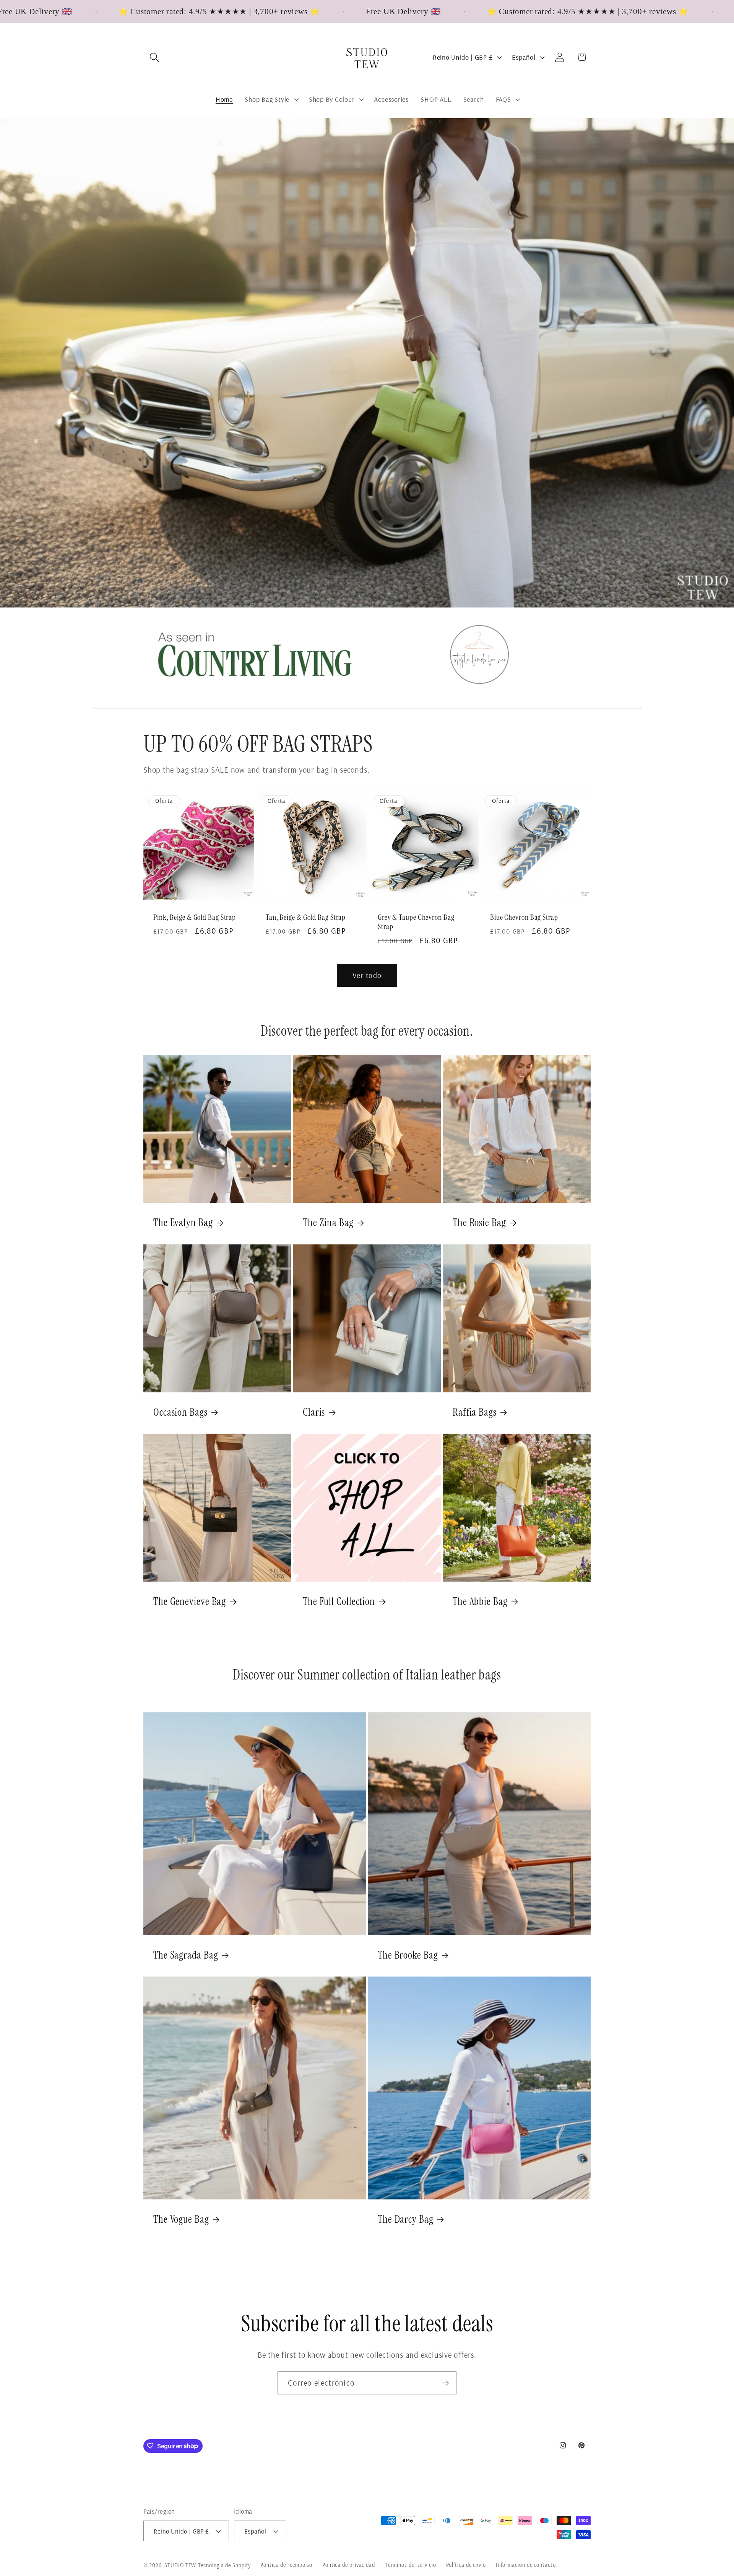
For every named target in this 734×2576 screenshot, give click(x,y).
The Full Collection (339, 1602)
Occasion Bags (180, 1412)
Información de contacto (526, 2565)
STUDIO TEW (180, 2565)
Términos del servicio (411, 2565)
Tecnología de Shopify (224, 2565)
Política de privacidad (349, 2565)
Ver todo (367, 975)
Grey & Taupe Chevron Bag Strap (416, 922)
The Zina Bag (328, 1223)
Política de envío (466, 2565)
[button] (154, 57)
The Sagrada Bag (186, 1955)
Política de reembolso (286, 2565)
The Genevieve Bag (190, 1602)
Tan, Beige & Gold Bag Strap (306, 918)
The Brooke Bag (408, 1955)
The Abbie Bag (480, 1602)
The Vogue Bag (181, 2219)
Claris (314, 1412)
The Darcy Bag (406, 2219)
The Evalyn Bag (183, 1223)
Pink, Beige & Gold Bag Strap (195, 918)
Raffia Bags (475, 1412)
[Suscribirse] (445, 2383)
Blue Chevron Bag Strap (524, 918)
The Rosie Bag (479, 1223)
